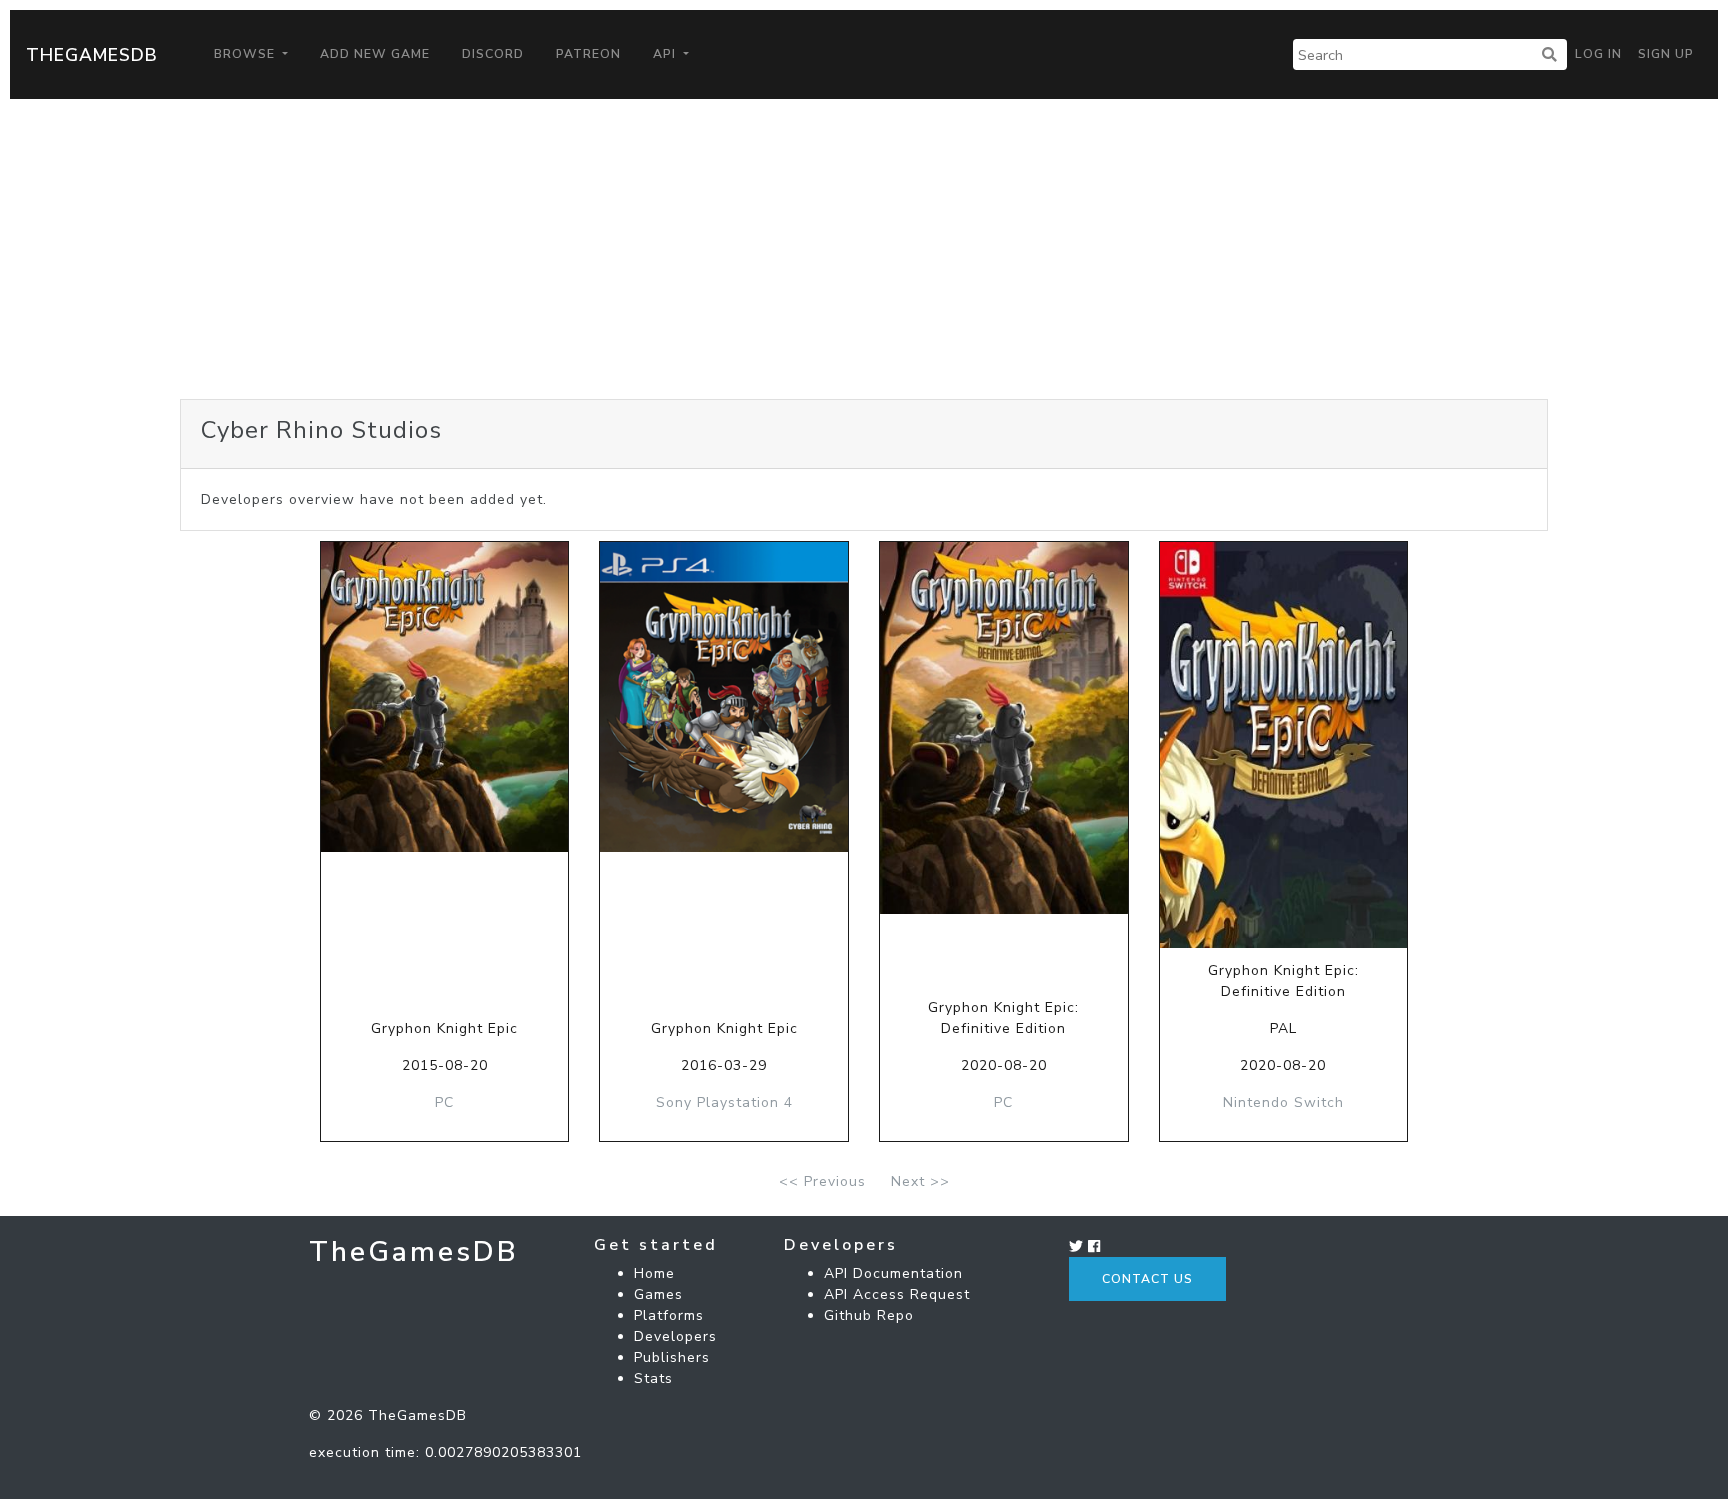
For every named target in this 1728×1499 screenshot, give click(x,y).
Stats (653, 1378)
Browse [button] (246, 54)
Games (658, 1294)
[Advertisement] (864, 249)
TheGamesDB (92, 55)
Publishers (672, 1357)
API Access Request (897, 1294)
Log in (1598, 54)
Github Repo (869, 1315)
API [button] (666, 54)
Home (654, 1273)
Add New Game (375, 54)
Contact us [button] (1147, 1279)
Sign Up (1666, 54)
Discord (493, 54)
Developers (675, 1336)
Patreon (588, 54)
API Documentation (893, 1273)
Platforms (669, 1315)
